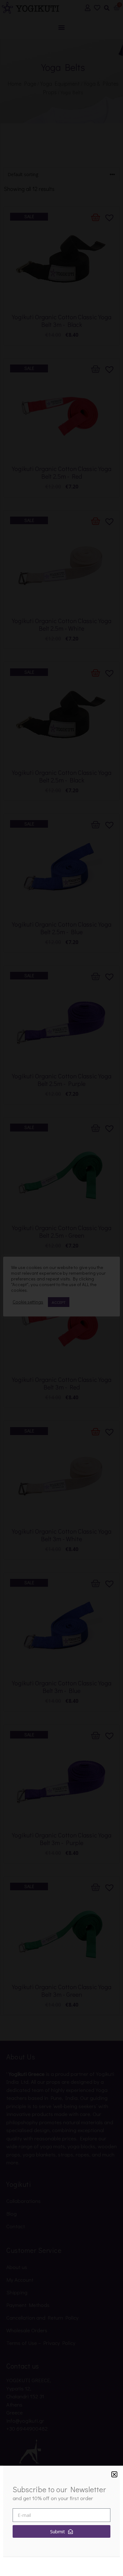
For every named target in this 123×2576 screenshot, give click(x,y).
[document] (61, 1288)
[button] (114, 2474)
